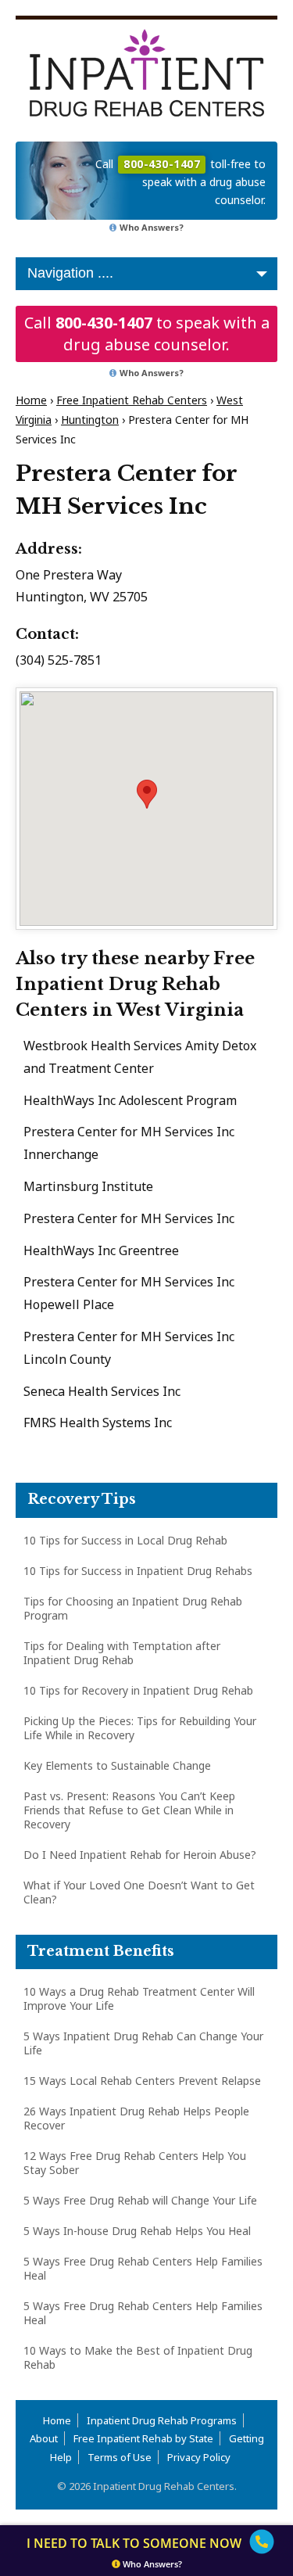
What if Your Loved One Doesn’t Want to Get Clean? (139, 1892)
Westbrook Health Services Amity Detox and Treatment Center (140, 1057)
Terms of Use (120, 2457)
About (44, 2438)
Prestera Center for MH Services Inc (129, 1218)
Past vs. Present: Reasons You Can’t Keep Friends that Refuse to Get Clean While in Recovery (129, 1810)
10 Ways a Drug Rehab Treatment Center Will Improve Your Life (139, 1998)
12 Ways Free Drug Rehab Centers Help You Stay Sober (135, 2163)
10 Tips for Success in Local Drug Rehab (125, 1540)
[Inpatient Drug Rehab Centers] (146, 73)
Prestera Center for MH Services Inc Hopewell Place (129, 1293)
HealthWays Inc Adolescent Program (130, 1100)
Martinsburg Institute (88, 1186)
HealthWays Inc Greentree (101, 1250)
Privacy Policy (199, 2457)
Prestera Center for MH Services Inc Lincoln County (129, 1348)
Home (31, 400)
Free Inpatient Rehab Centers (132, 400)
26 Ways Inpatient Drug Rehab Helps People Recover (136, 2118)
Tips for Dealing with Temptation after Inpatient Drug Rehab (122, 1653)
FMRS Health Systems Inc (98, 1423)
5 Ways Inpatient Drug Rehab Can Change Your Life (143, 2043)
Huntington (90, 420)
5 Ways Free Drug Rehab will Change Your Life (140, 2200)
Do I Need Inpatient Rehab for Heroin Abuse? (140, 1855)
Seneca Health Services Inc (102, 1391)
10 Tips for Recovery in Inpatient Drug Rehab (138, 1690)
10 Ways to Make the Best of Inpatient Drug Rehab (138, 2357)
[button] (147, 794)
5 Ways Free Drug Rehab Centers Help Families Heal (143, 2268)
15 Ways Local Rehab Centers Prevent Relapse (142, 2081)
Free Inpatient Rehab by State (143, 2438)
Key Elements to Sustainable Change (117, 1765)
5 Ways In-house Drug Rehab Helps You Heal (137, 2231)
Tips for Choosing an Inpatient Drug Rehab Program (133, 1608)
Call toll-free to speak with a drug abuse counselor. (180, 182)
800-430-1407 (104, 323)
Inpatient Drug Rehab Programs (162, 2420)
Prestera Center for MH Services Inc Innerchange (129, 1143)
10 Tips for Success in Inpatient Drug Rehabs (138, 1571)
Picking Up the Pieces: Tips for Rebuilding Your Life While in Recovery (140, 1728)
